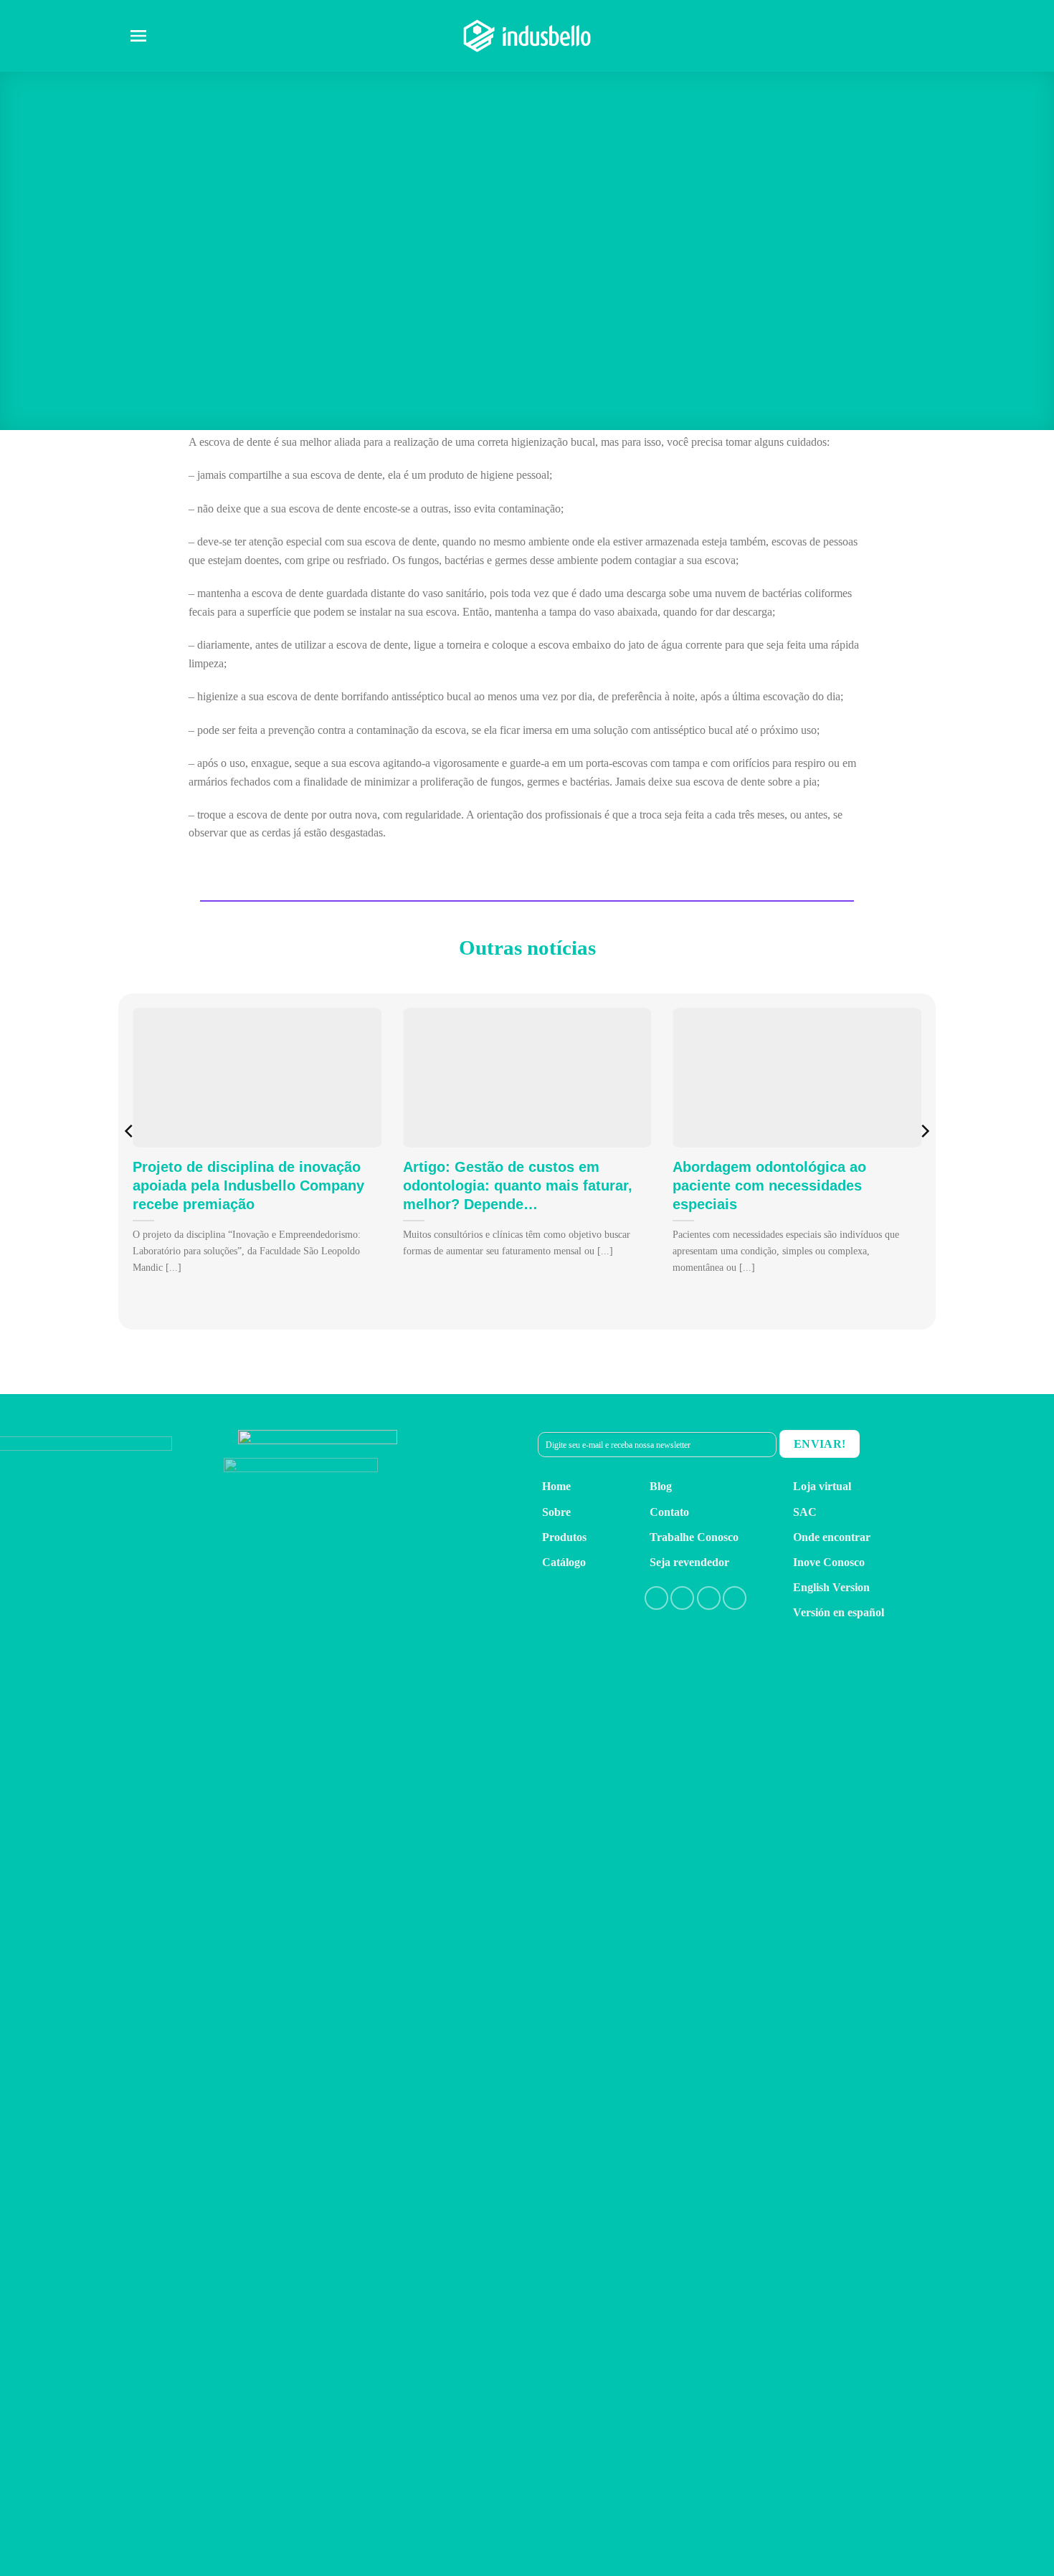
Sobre (556, 1512)
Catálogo (564, 1562)
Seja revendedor (689, 1562)
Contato (669, 1512)
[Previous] (130, 1160)
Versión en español (839, 1612)
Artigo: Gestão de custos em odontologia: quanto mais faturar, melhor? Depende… (518, 1186)
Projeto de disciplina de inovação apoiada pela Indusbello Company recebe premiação (248, 1186)
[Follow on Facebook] (656, 1598)
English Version (831, 1587)
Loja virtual (822, 1486)
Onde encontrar (832, 1537)
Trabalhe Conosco (694, 1537)
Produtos (564, 1537)
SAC (805, 1512)
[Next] (924, 1160)
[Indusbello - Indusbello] (527, 35)
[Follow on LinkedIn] (709, 1598)
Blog (661, 1486)
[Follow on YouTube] (735, 1598)
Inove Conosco (829, 1562)
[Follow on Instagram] (682, 1598)
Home (556, 1486)
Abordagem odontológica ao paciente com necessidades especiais (769, 1186)
